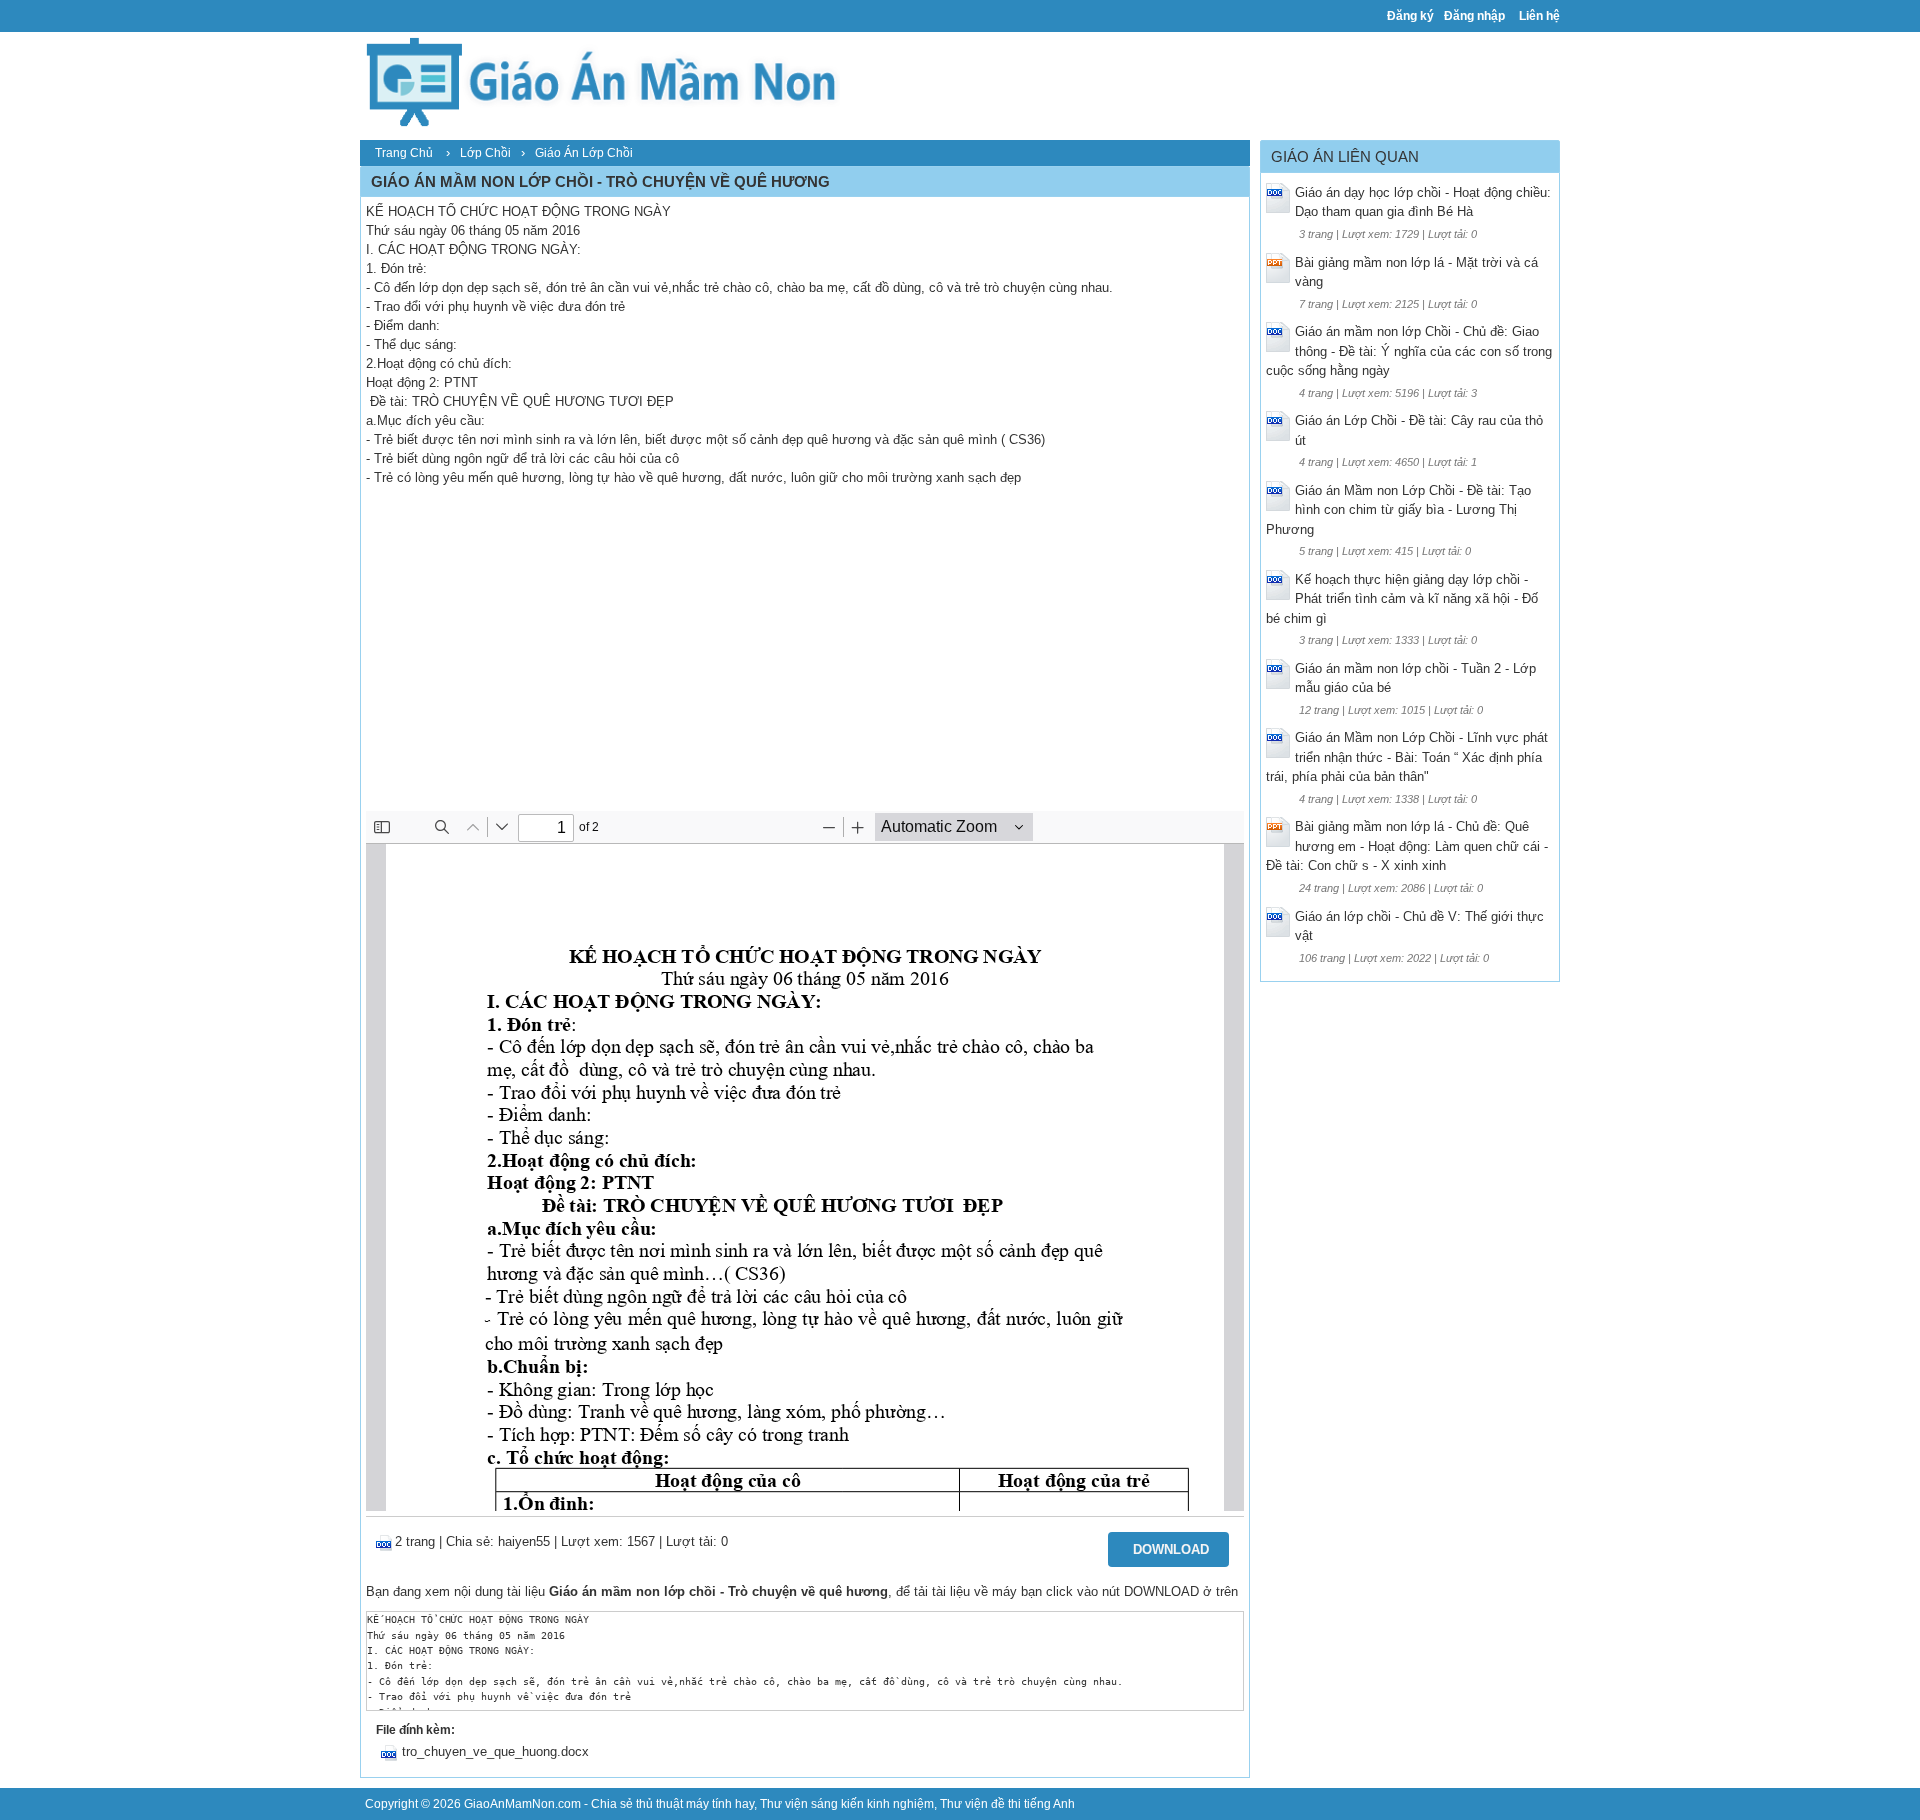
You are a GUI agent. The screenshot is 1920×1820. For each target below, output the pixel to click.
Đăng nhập (1474, 16)
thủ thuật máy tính (684, 1804)
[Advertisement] (805, 661)
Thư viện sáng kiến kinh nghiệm (847, 1804)
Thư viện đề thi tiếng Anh (1007, 1804)
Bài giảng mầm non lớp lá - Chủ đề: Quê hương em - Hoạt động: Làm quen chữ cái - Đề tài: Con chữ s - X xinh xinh (1407, 846)
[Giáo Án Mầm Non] (600, 79)
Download (1171, 1549)
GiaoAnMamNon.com (522, 1804)
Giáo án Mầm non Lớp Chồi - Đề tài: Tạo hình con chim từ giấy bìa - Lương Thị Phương (1398, 510)
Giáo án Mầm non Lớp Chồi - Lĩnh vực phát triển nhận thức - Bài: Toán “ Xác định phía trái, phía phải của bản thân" (1407, 757)
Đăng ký (1410, 16)
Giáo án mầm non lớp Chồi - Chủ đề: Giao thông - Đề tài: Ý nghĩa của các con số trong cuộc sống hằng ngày (1409, 351)
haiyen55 (524, 1541)
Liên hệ (1539, 16)
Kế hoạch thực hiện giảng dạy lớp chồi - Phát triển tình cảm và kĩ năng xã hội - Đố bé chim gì (1402, 599)
